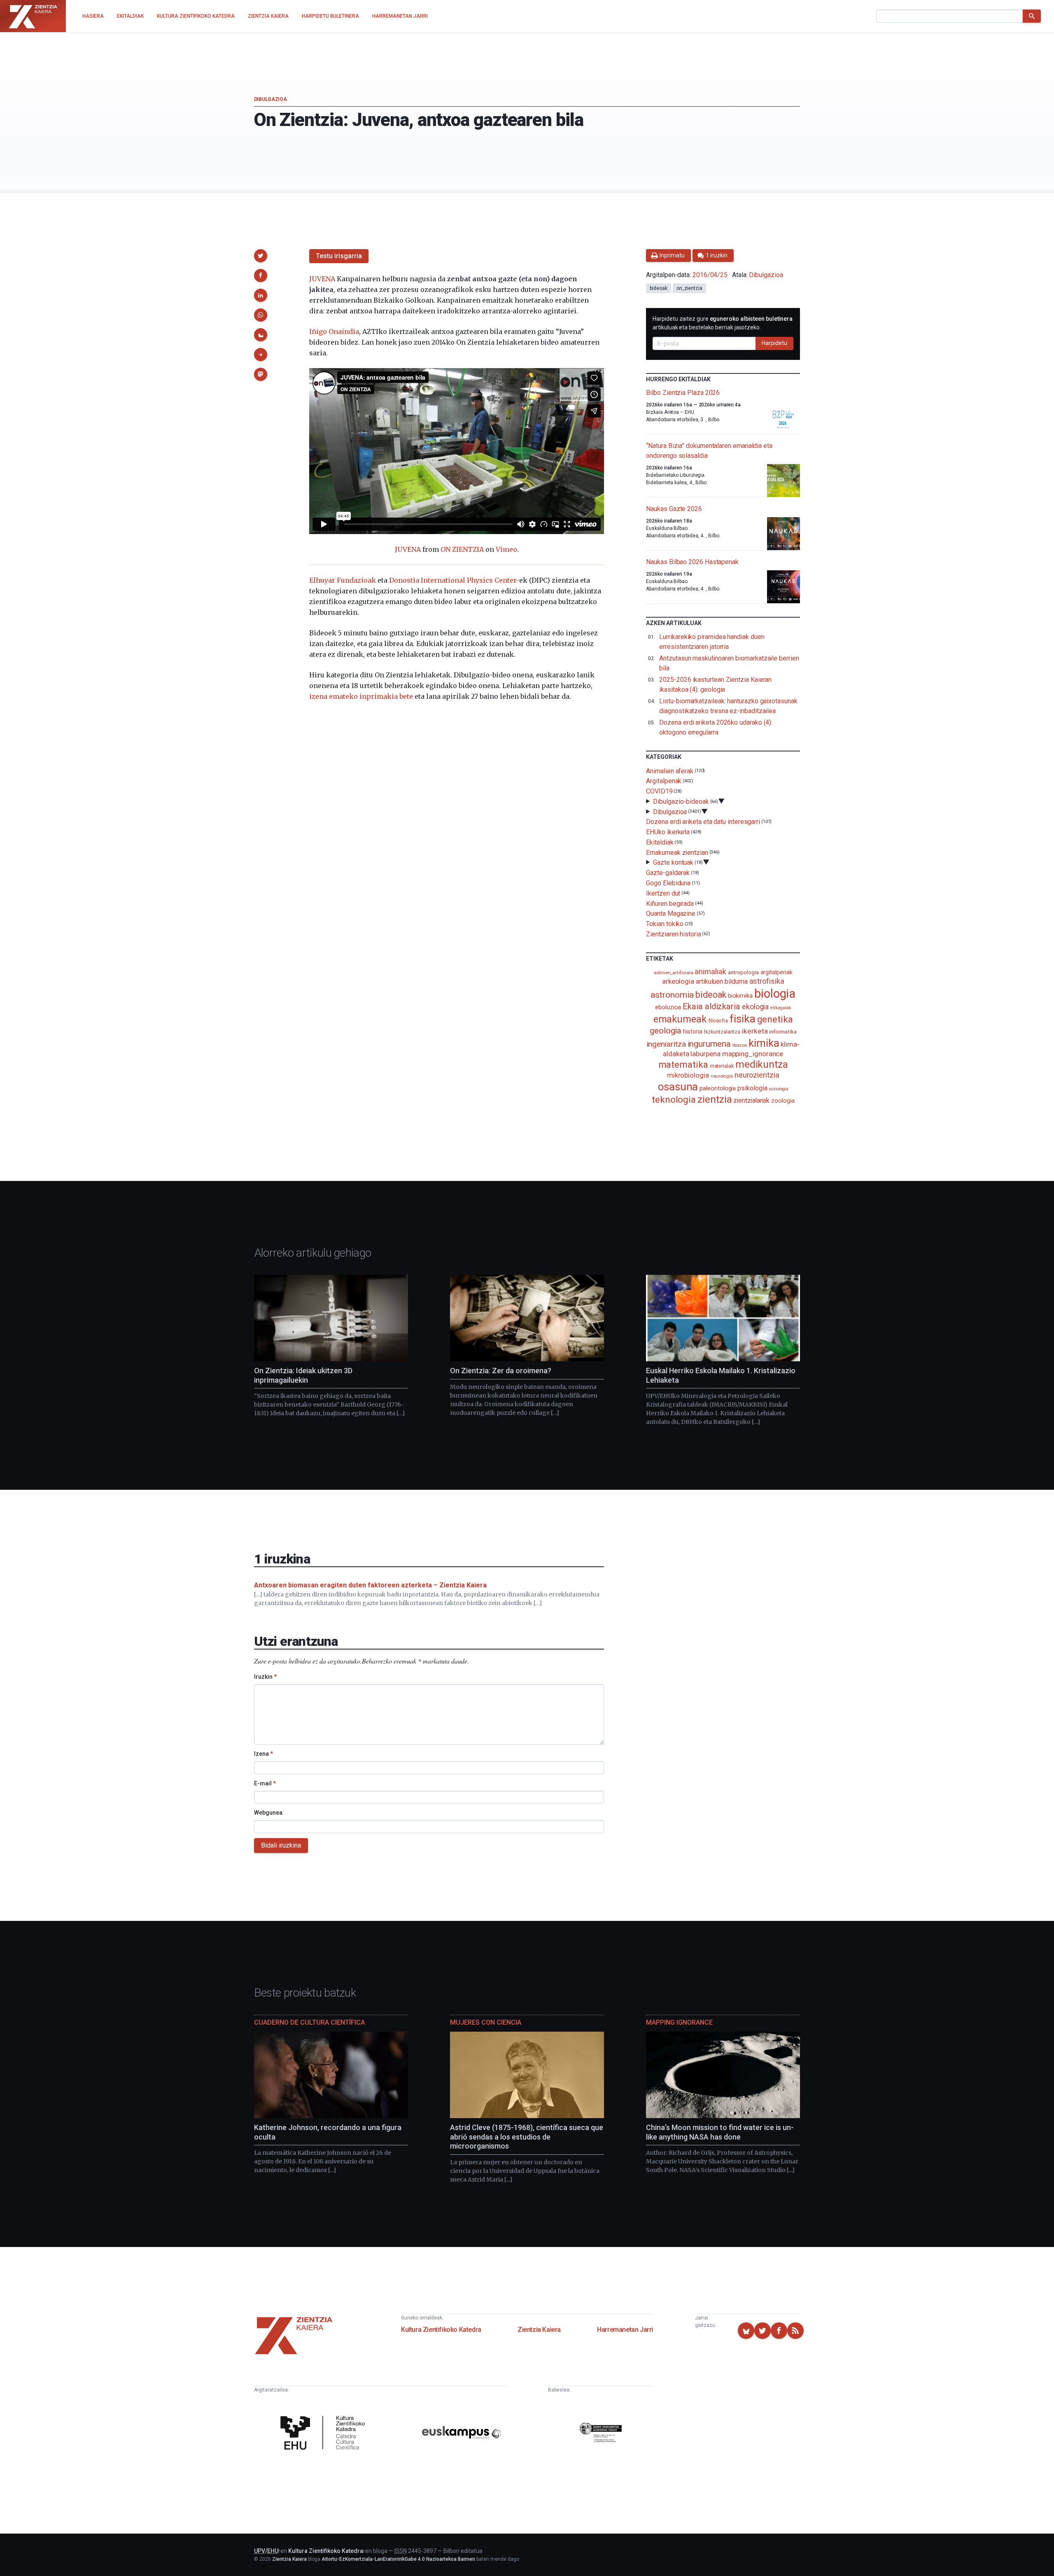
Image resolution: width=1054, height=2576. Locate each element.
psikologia (752, 1088)
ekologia (755, 1007)
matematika (683, 1064)
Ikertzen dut (663, 893)
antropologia (743, 972)
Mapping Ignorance (679, 2022)
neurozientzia (757, 1075)
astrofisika (767, 981)
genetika (775, 1019)
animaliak (710, 972)
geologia (666, 1031)
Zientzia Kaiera (539, 2330)
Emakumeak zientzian (677, 852)
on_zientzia (689, 288)
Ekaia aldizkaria (711, 1006)
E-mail (265, 1783)
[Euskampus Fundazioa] (462, 2434)
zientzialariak (751, 1100)
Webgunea (268, 1813)
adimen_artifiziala (674, 973)
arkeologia (678, 981)
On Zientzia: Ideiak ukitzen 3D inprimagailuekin (303, 1375)
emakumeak (680, 1019)
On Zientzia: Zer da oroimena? (501, 1371)
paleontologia (718, 1088)
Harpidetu (774, 343)
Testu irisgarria (339, 256)
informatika (783, 1031)
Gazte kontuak (673, 862)
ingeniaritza (666, 1044)
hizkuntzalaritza (722, 1032)
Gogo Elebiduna (668, 883)
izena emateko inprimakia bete (361, 696)
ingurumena (709, 1044)
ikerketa (755, 1031)
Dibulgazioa (270, 99)
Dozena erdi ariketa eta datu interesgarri (703, 822)
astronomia (672, 995)
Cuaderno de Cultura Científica (309, 2022)
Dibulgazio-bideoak (681, 801)
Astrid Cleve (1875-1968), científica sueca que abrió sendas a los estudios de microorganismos (527, 2137)
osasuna (678, 1087)
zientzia (715, 1099)
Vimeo (506, 549)
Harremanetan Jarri (625, 2330)
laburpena (705, 1054)
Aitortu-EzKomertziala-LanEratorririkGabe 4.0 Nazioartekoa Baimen (398, 2559)
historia (693, 1031)
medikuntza (762, 1064)
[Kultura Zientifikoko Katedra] (325, 2434)
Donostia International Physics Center (452, 580)
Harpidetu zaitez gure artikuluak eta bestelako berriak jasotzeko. (723, 323)
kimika (764, 1043)
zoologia (783, 1101)
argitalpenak (777, 972)
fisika (743, 1018)
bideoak (658, 288)
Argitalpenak (664, 781)
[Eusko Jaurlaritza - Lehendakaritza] (601, 2434)
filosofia (718, 1021)
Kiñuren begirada (670, 903)
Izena (263, 1754)
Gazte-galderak (668, 873)
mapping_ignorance (753, 1054)
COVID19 (659, 791)
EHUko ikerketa (668, 832)
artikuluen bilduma (722, 981)
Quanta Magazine (671, 913)
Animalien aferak (670, 771)
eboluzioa (668, 1007)
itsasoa (740, 1045)
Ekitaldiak (660, 842)
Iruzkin (265, 1677)
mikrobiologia (688, 1075)
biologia (775, 994)
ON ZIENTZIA (462, 549)
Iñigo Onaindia (334, 331)
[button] (261, 256)
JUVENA (322, 279)
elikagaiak (781, 1008)
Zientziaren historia (673, 934)
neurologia (722, 1076)
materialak (722, 1066)
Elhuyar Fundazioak (343, 580)
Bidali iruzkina (281, 1845)
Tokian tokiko (665, 924)
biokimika (740, 996)
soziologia (778, 1089)
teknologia (674, 1100)
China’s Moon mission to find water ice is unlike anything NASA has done (720, 2132)
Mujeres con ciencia (486, 2022)
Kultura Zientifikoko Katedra (441, 2330)
